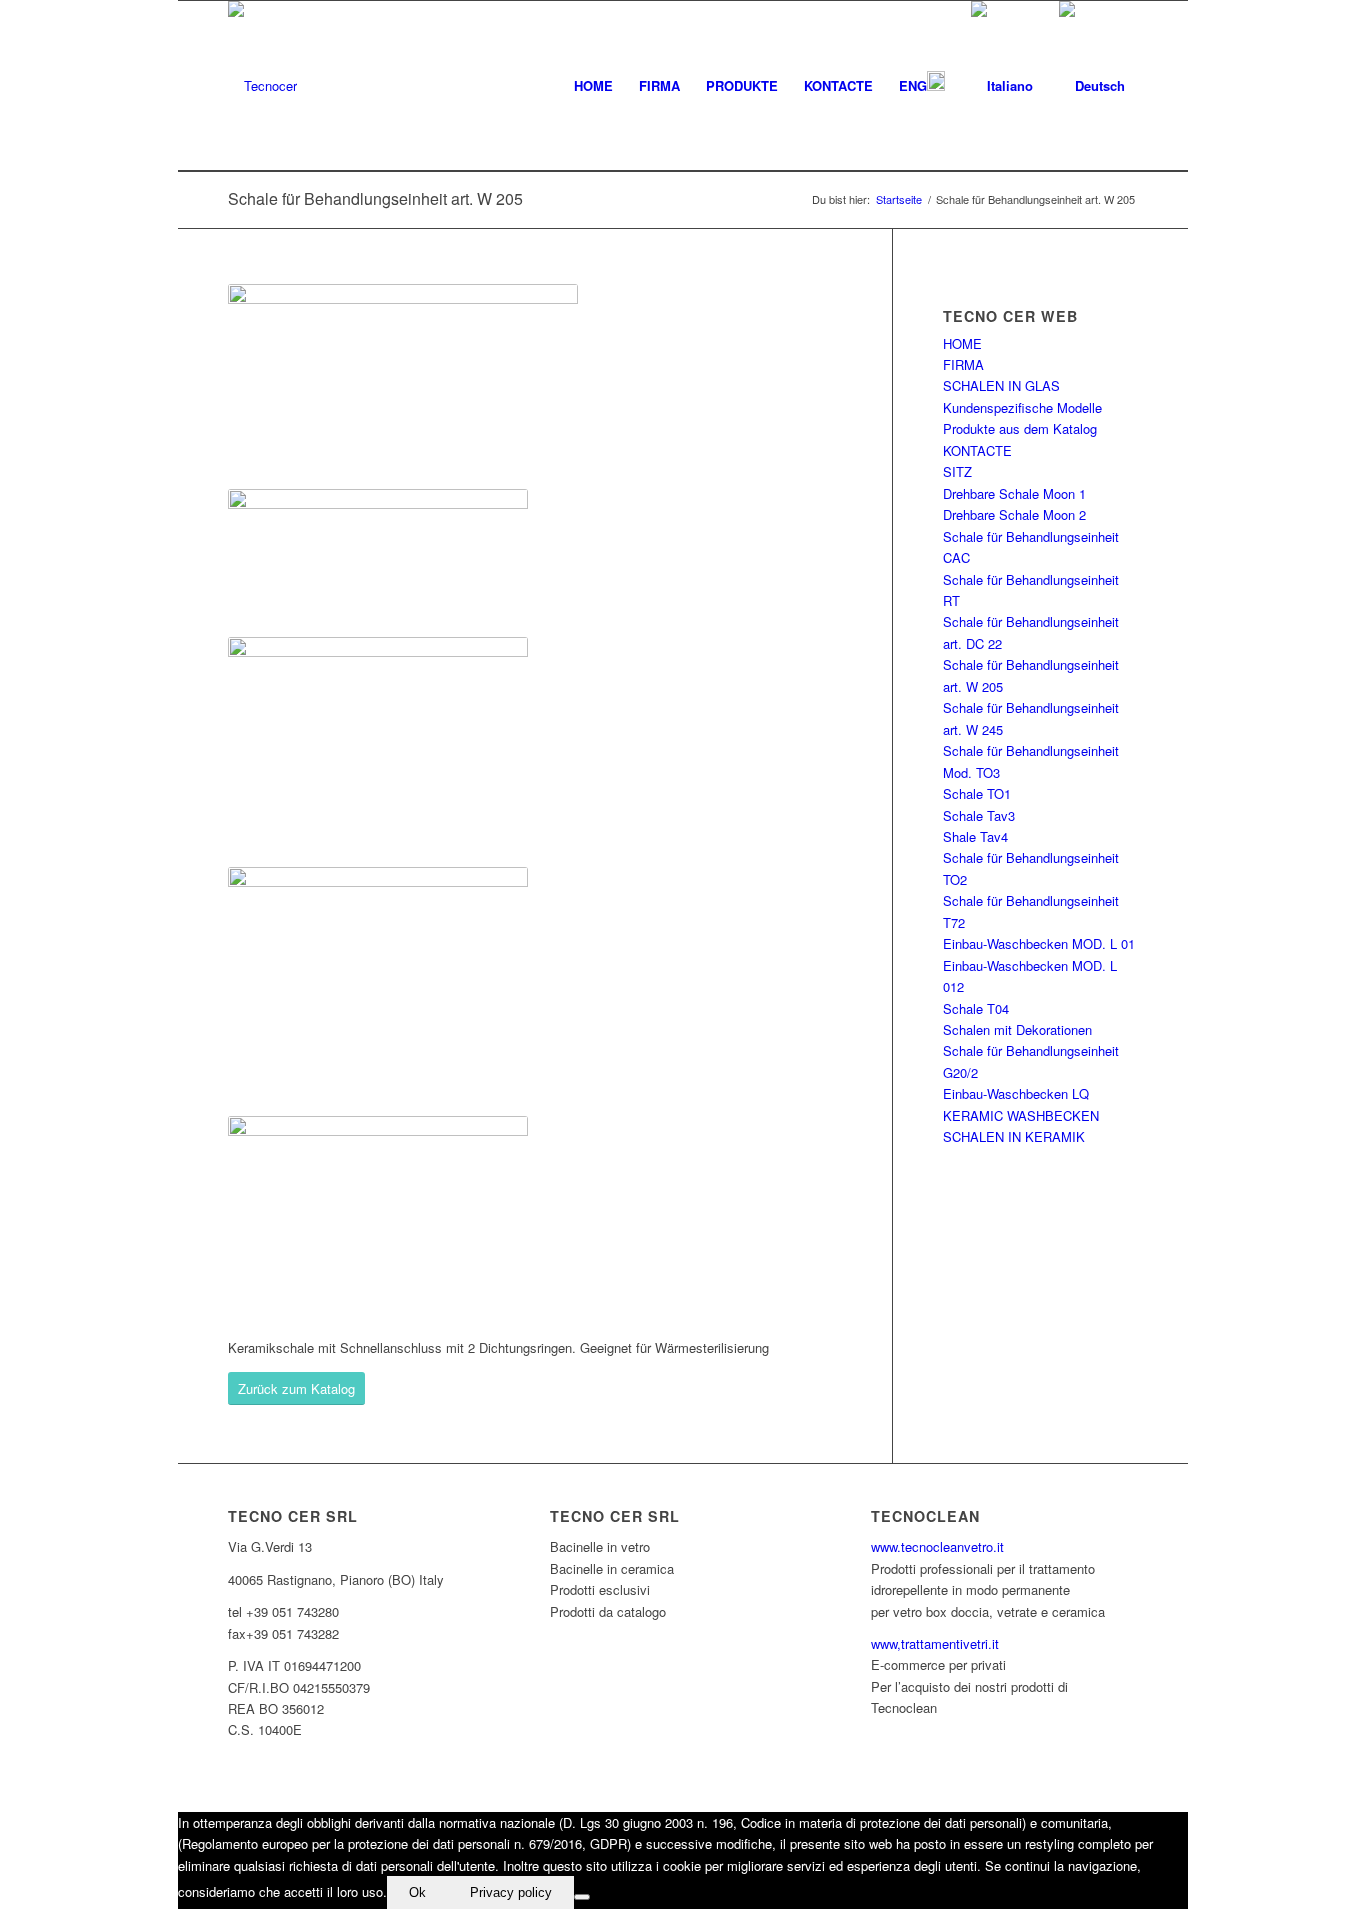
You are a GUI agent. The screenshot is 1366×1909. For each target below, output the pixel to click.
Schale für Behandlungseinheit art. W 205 (375, 198)
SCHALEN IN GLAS (1001, 385)
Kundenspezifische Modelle (1022, 407)
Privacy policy (511, 1892)
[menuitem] (593, 86)
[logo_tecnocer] (262, 86)
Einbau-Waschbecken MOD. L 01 (1039, 943)
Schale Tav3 (979, 815)
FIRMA (963, 364)
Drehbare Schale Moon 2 (1014, 514)
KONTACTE (977, 450)
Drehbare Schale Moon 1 (1014, 493)
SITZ (957, 471)
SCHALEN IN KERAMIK (1014, 1136)
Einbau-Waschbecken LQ (1016, 1093)
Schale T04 (976, 1008)
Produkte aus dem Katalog (1020, 428)
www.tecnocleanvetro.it (937, 1546)
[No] (582, 1897)
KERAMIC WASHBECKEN (1021, 1115)
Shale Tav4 (975, 836)
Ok (417, 1892)
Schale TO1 (977, 793)
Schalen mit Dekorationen (1017, 1029)
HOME (962, 343)
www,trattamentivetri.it (935, 1643)
